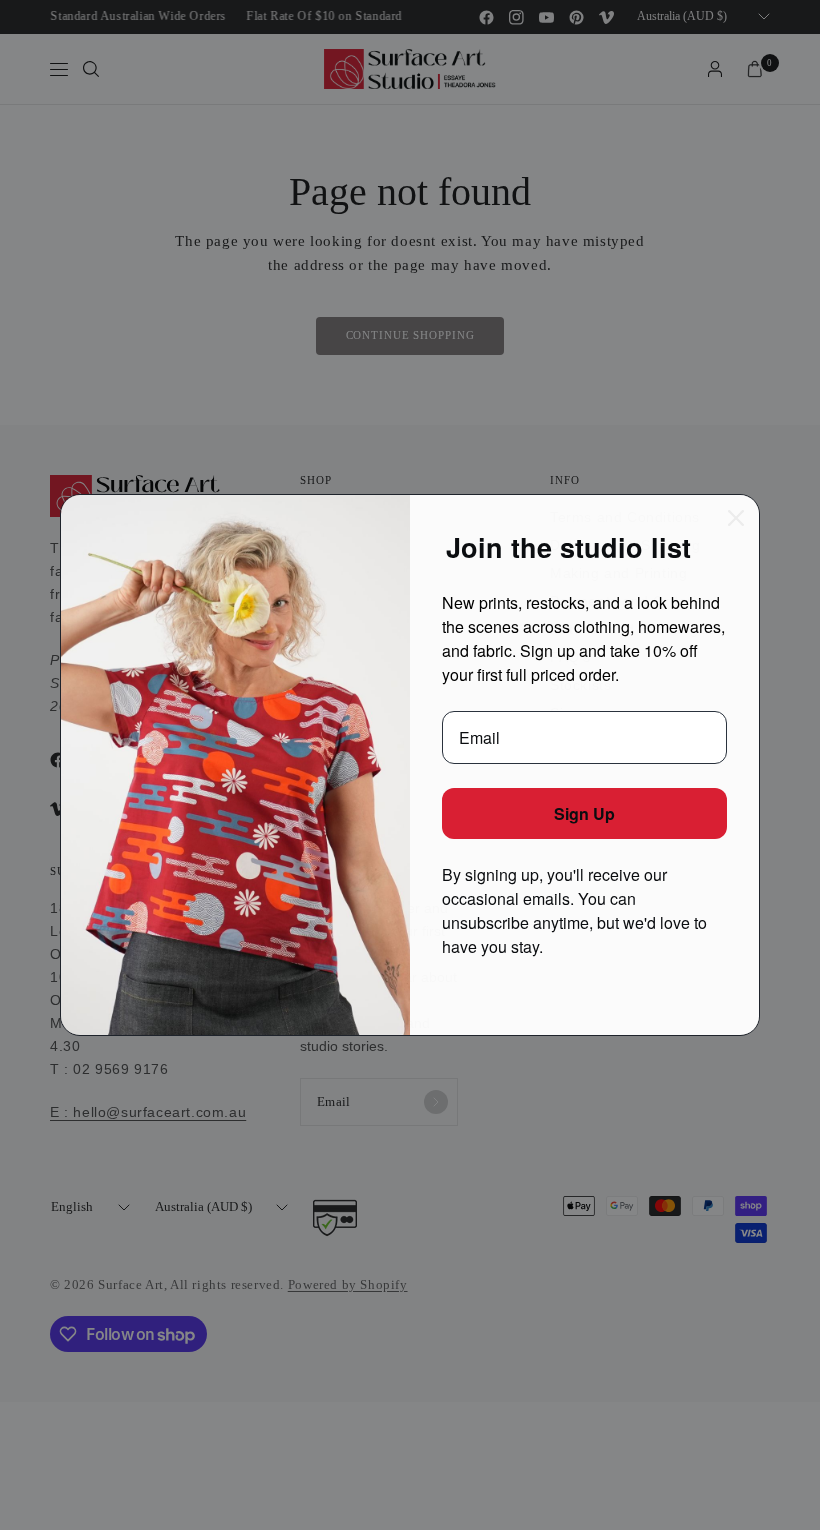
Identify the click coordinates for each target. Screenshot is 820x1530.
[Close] (736, 518)
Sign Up (584, 813)
